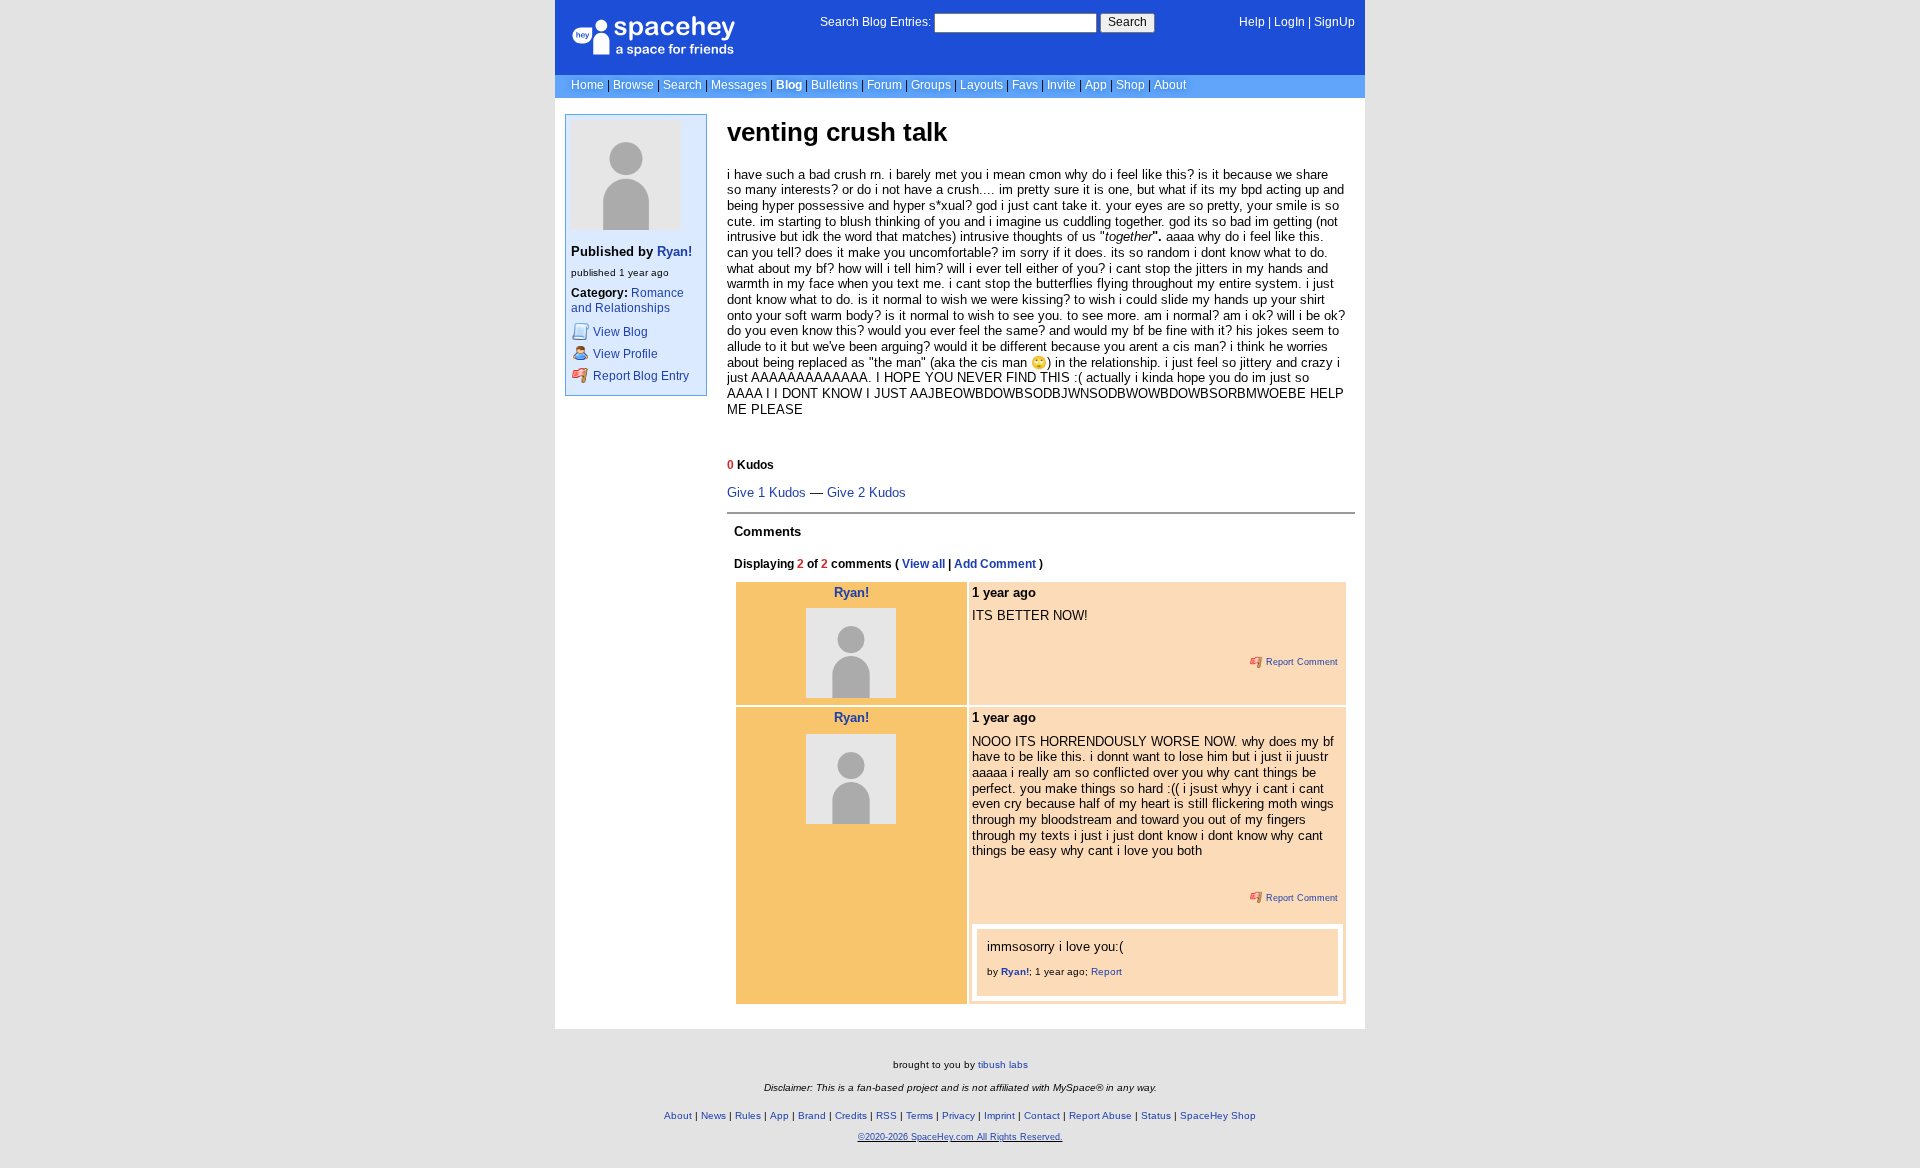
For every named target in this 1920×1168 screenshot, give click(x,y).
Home (587, 85)
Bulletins (834, 85)
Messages (739, 85)
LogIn (1289, 22)
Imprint (999, 1115)
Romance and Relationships (627, 300)
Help (1252, 22)
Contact (1042, 1115)
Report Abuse (1100, 1115)
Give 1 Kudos (766, 493)
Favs (1025, 85)
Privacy (958, 1115)
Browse (633, 85)
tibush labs (1003, 1064)
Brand (812, 1115)
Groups (931, 85)
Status (1156, 1115)
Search (1127, 22)
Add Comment (995, 564)
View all (923, 564)
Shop (1130, 85)
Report (1106, 971)
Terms (919, 1115)
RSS (886, 1115)
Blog (789, 85)
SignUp (1334, 22)
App (1096, 85)
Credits (851, 1115)
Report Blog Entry (639, 376)
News (713, 1115)
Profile (625, 354)
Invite (1061, 85)
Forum (884, 85)
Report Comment (1300, 662)
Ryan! (674, 251)
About (1170, 85)
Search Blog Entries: (875, 22)
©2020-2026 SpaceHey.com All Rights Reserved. (960, 1137)
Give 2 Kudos (866, 493)
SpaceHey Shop (1218, 1115)
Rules (748, 1115)
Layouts (981, 85)
